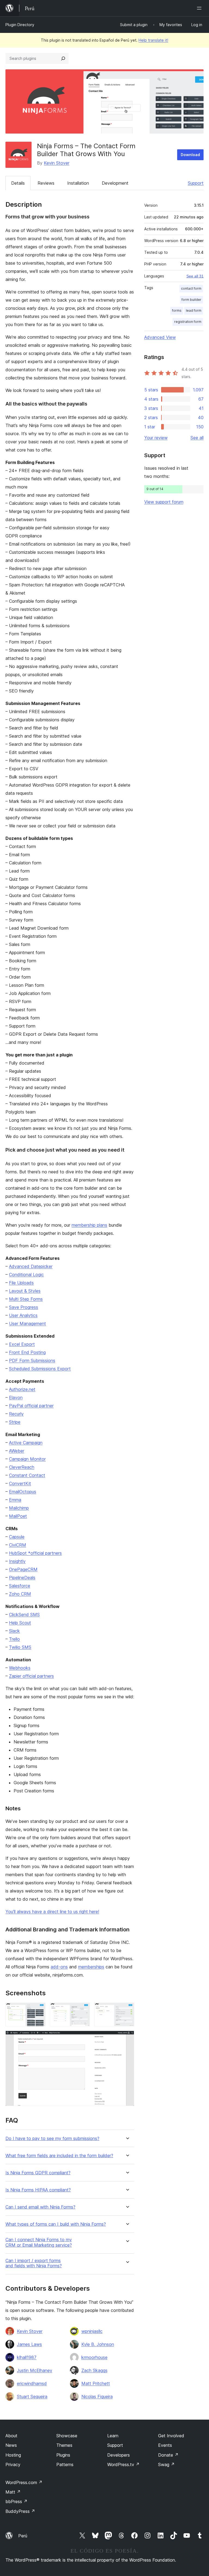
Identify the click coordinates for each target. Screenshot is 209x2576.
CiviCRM (18, 1545)
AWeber (17, 1451)
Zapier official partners (31, 1676)
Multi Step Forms (26, 1299)
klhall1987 (27, 2357)
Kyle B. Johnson (98, 2344)
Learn (113, 2436)
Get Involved (171, 2436)
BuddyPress (20, 2511)
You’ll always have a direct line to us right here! (52, 1912)
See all (197, 438)
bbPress (16, 2501)
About (11, 2436)
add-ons (59, 1967)
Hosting (13, 2455)
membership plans (89, 1225)
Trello (14, 1639)
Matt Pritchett (96, 2383)
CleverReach (22, 1467)
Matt (13, 2492)
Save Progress (24, 1307)
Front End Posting (27, 1352)
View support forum (164, 502)
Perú (23, 2536)
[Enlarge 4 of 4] (127, 2038)
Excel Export (22, 1344)
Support (196, 183)
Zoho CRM (20, 1594)
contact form (191, 288)
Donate (168, 2455)
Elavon (16, 1397)
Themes (64, 2445)
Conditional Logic (26, 1275)
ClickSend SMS (24, 1615)
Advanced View (160, 337)
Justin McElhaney (35, 2370)
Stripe (15, 1422)
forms (177, 310)
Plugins (63, 2455)
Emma (15, 1500)
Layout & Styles (25, 1291)
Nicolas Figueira (97, 2396)
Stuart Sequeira (32, 2396)
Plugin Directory (20, 25)
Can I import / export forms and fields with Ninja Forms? (34, 2263)
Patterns (65, 2464)
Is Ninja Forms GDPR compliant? (38, 2173)
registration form (188, 322)
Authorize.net (22, 1389)
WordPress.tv (123, 2464)
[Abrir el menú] (200, 8)
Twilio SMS (20, 1647)
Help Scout (20, 1623)
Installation (78, 183)
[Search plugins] (63, 58)
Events (165, 2445)
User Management (27, 1323)
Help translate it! (153, 40)
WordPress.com (24, 2482)
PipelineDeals (22, 1578)
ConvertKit (20, 1483)
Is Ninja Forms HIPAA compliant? (38, 2190)
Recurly (16, 1414)
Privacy (13, 2464)
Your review (156, 438)
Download (190, 155)
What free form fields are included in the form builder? (59, 2156)
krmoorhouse (94, 2357)
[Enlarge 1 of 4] (38, 2010)
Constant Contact (27, 1475)
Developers (119, 2455)
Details (18, 183)
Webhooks (20, 1668)
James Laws (29, 2344)
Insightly (17, 1561)
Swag (166, 2464)
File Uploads (21, 1283)
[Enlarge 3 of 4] (127, 2010)
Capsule (17, 1537)
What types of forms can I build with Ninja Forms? (56, 2224)
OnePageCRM (23, 1569)
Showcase (67, 2436)
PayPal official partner (31, 1406)
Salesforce (20, 1586)
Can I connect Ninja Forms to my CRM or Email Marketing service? (39, 2242)
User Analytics (23, 1315)
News (11, 2445)
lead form (194, 310)
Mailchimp (19, 1508)
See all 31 (195, 276)
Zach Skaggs (94, 2370)
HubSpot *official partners (35, 1553)
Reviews (46, 183)
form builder (191, 300)
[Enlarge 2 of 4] (82, 2010)
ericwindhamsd (32, 2383)
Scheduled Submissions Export (40, 1369)
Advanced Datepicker (31, 1266)
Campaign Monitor (27, 1459)
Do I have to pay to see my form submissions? (52, 2139)
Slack (14, 1631)
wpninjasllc (92, 2331)
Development (115, 183)
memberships (91, 1967)
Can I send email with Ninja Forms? (40, 2207)
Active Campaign (26, 1443)
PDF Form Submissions (32, 1360)
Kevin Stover (57, 163)
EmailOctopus (23, 1492)
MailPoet (18, 1516)
